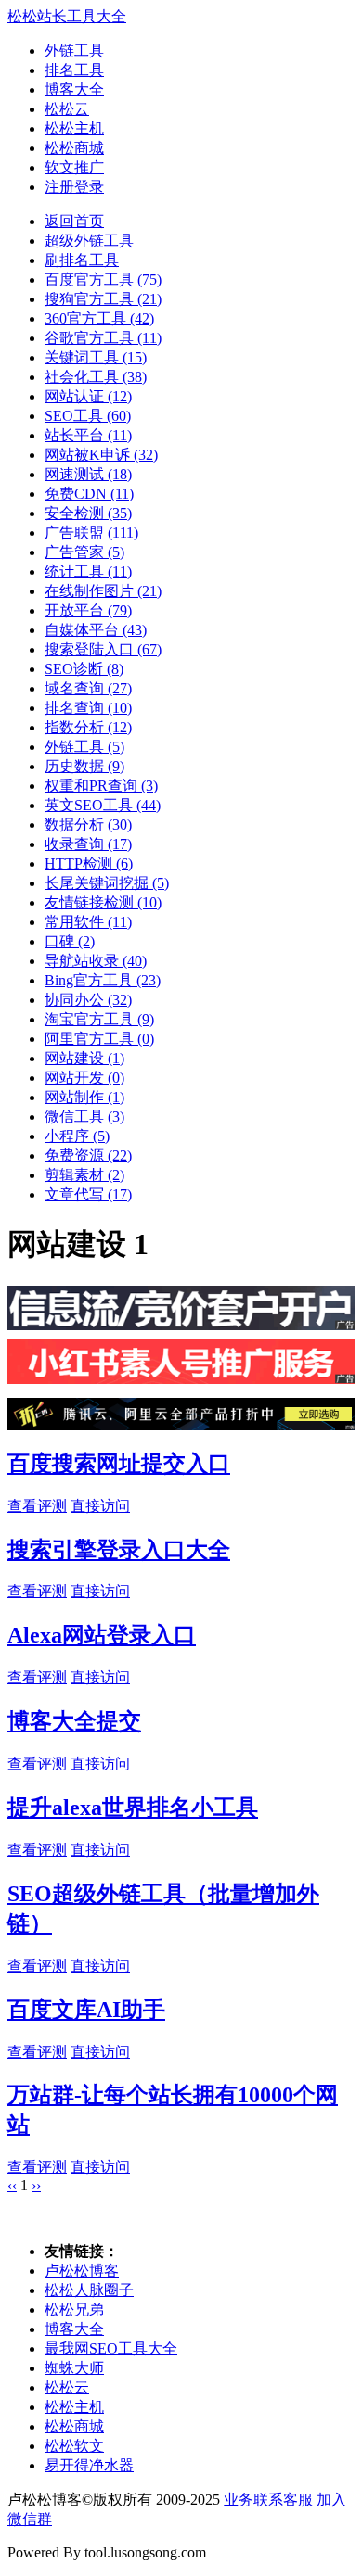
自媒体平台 (96, 630)
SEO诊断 (84, 669)
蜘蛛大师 (74, 2368)
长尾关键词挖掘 (107, 883)
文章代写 (88, 1194)
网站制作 (84, 1097)
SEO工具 (88, 416)
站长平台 (88, 435)
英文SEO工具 (103, 805)
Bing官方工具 (103, 980)
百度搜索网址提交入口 (119, 1464)
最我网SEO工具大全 (111, 2348)
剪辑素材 (84, 1175)
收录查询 (88, 844)
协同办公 (88, 1000)
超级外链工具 (89, 241)
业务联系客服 (268, 2500)
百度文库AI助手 (86, 2010)
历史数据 (84, 766)
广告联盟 (91, 533)
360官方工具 (99, 318)
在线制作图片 (103, 591)
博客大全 (74, 89)
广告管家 (84, 552)
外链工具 (74, 51)
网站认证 (88, 396)
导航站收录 (96, 961)
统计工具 (88, 571)
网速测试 (88, 474)
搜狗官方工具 (103, 299)
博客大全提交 (74, 1721)
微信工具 (84, 1117)
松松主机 (74, 128)
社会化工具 (96, 377)
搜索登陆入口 (103, 649)
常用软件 (88, 922)
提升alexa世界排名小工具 (133, 1808)
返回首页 (74, 221)
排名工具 (74, 70)
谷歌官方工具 (103, 338)
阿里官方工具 (99, 1039)
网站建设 (84, 1058)
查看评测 (37, 1506)
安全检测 (88, 513)
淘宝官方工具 (99, 1019)
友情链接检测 (103, 902)
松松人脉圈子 (89, 2290)
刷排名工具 (82, 260)
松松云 (67, 109)
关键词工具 (96, 357)
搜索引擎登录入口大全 (119, 1550)
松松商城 (74, 148)
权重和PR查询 (101, 786)
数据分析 (88, 825)
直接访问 (100, 1506)
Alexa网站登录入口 (102, 1635)
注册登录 (74, 187)
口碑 (70, 941)
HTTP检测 (89, 863)
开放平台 (88, 610)
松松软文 (74, 2446)
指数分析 (88, 727)
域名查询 (88, 688)
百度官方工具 (103, 279)
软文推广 (74, 167)
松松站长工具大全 (67, 16)
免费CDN (89, 494)
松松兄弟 (74, 2310)
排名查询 (88, 708)
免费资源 (88, 1155)
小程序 (77, 1136)
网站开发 (84, 1078)
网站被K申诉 (101, 455)
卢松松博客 (82, 2271)
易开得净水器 (89, 2465)
